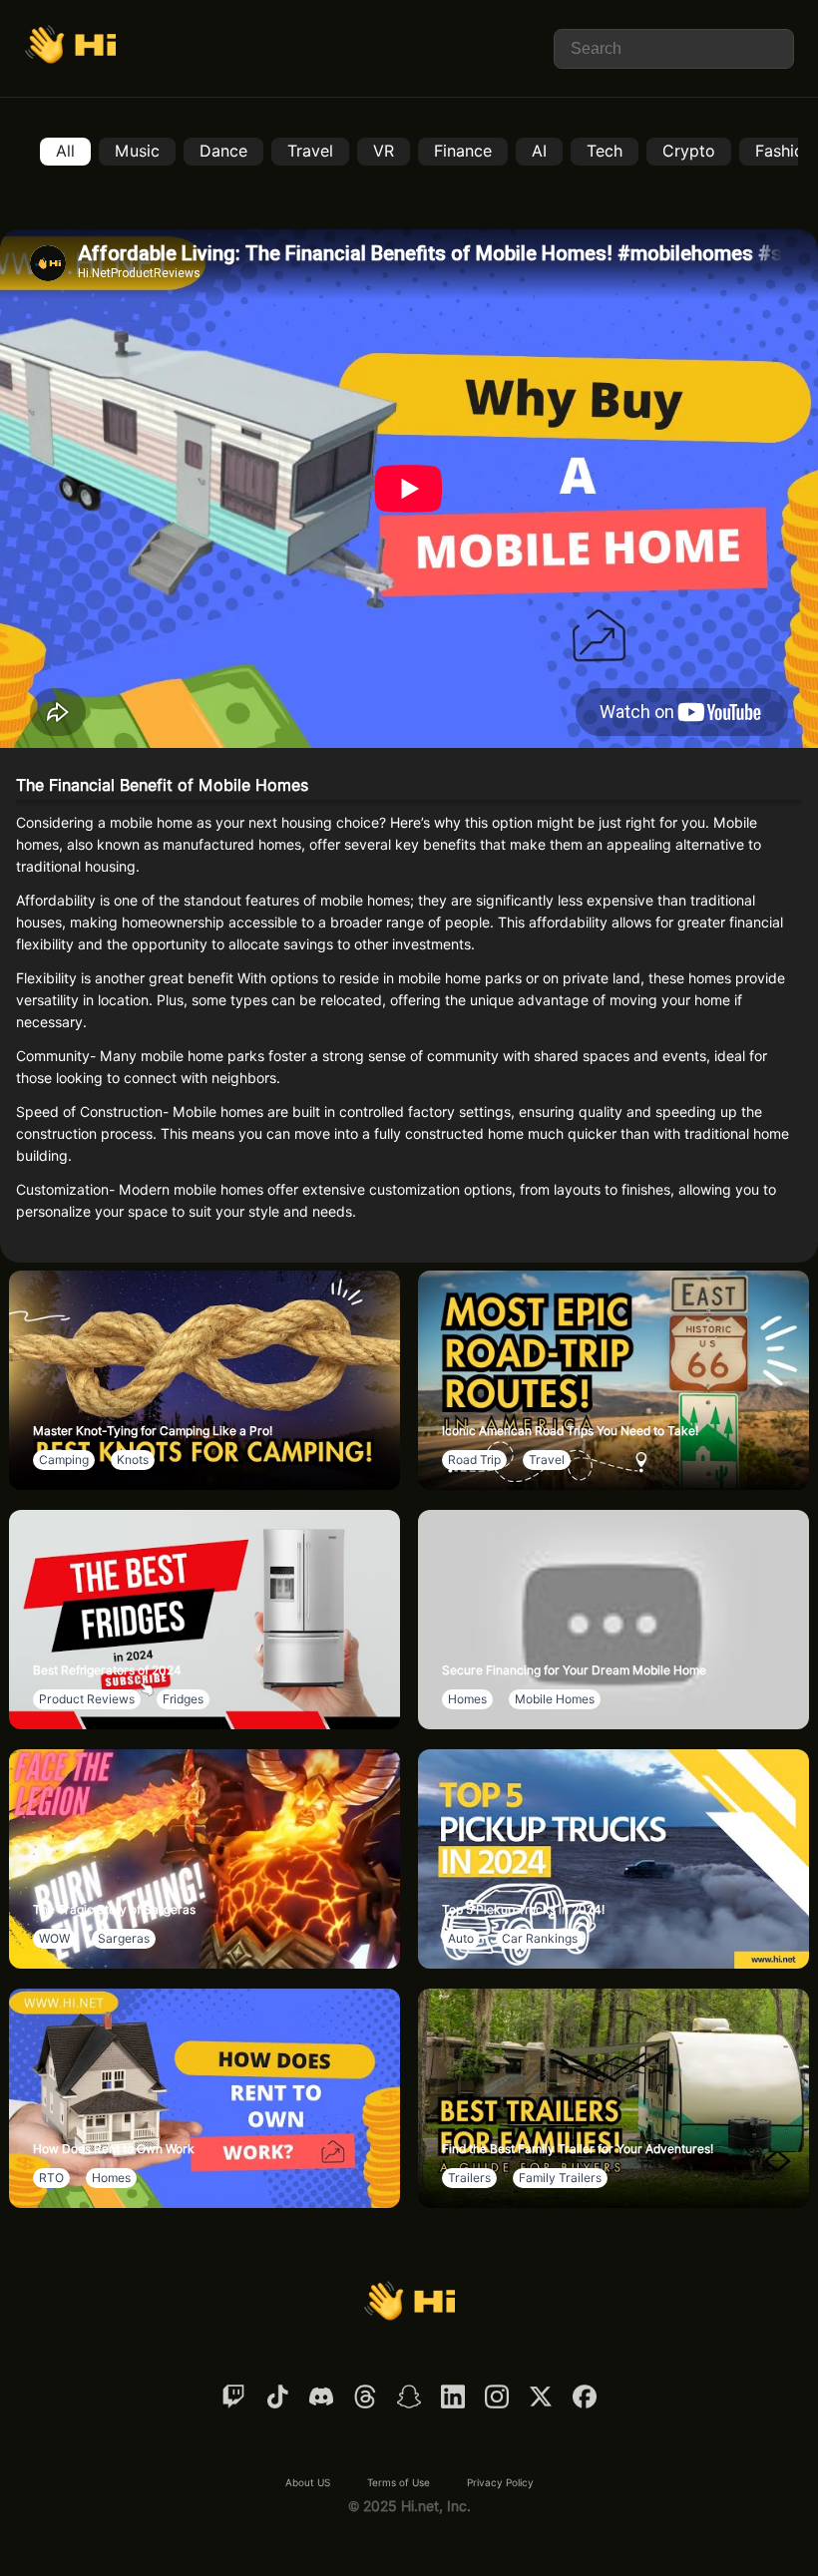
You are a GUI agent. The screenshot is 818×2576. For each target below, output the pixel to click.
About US (308, 2482)
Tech (605, 151)
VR (384, 151)
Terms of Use (399, 2482)
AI (539, 151)
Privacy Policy (500, 2482)
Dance (223, 151)
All (65, 151)
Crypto (689, 151)
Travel (310, 151)
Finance (463, 151)
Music (137, 151)
